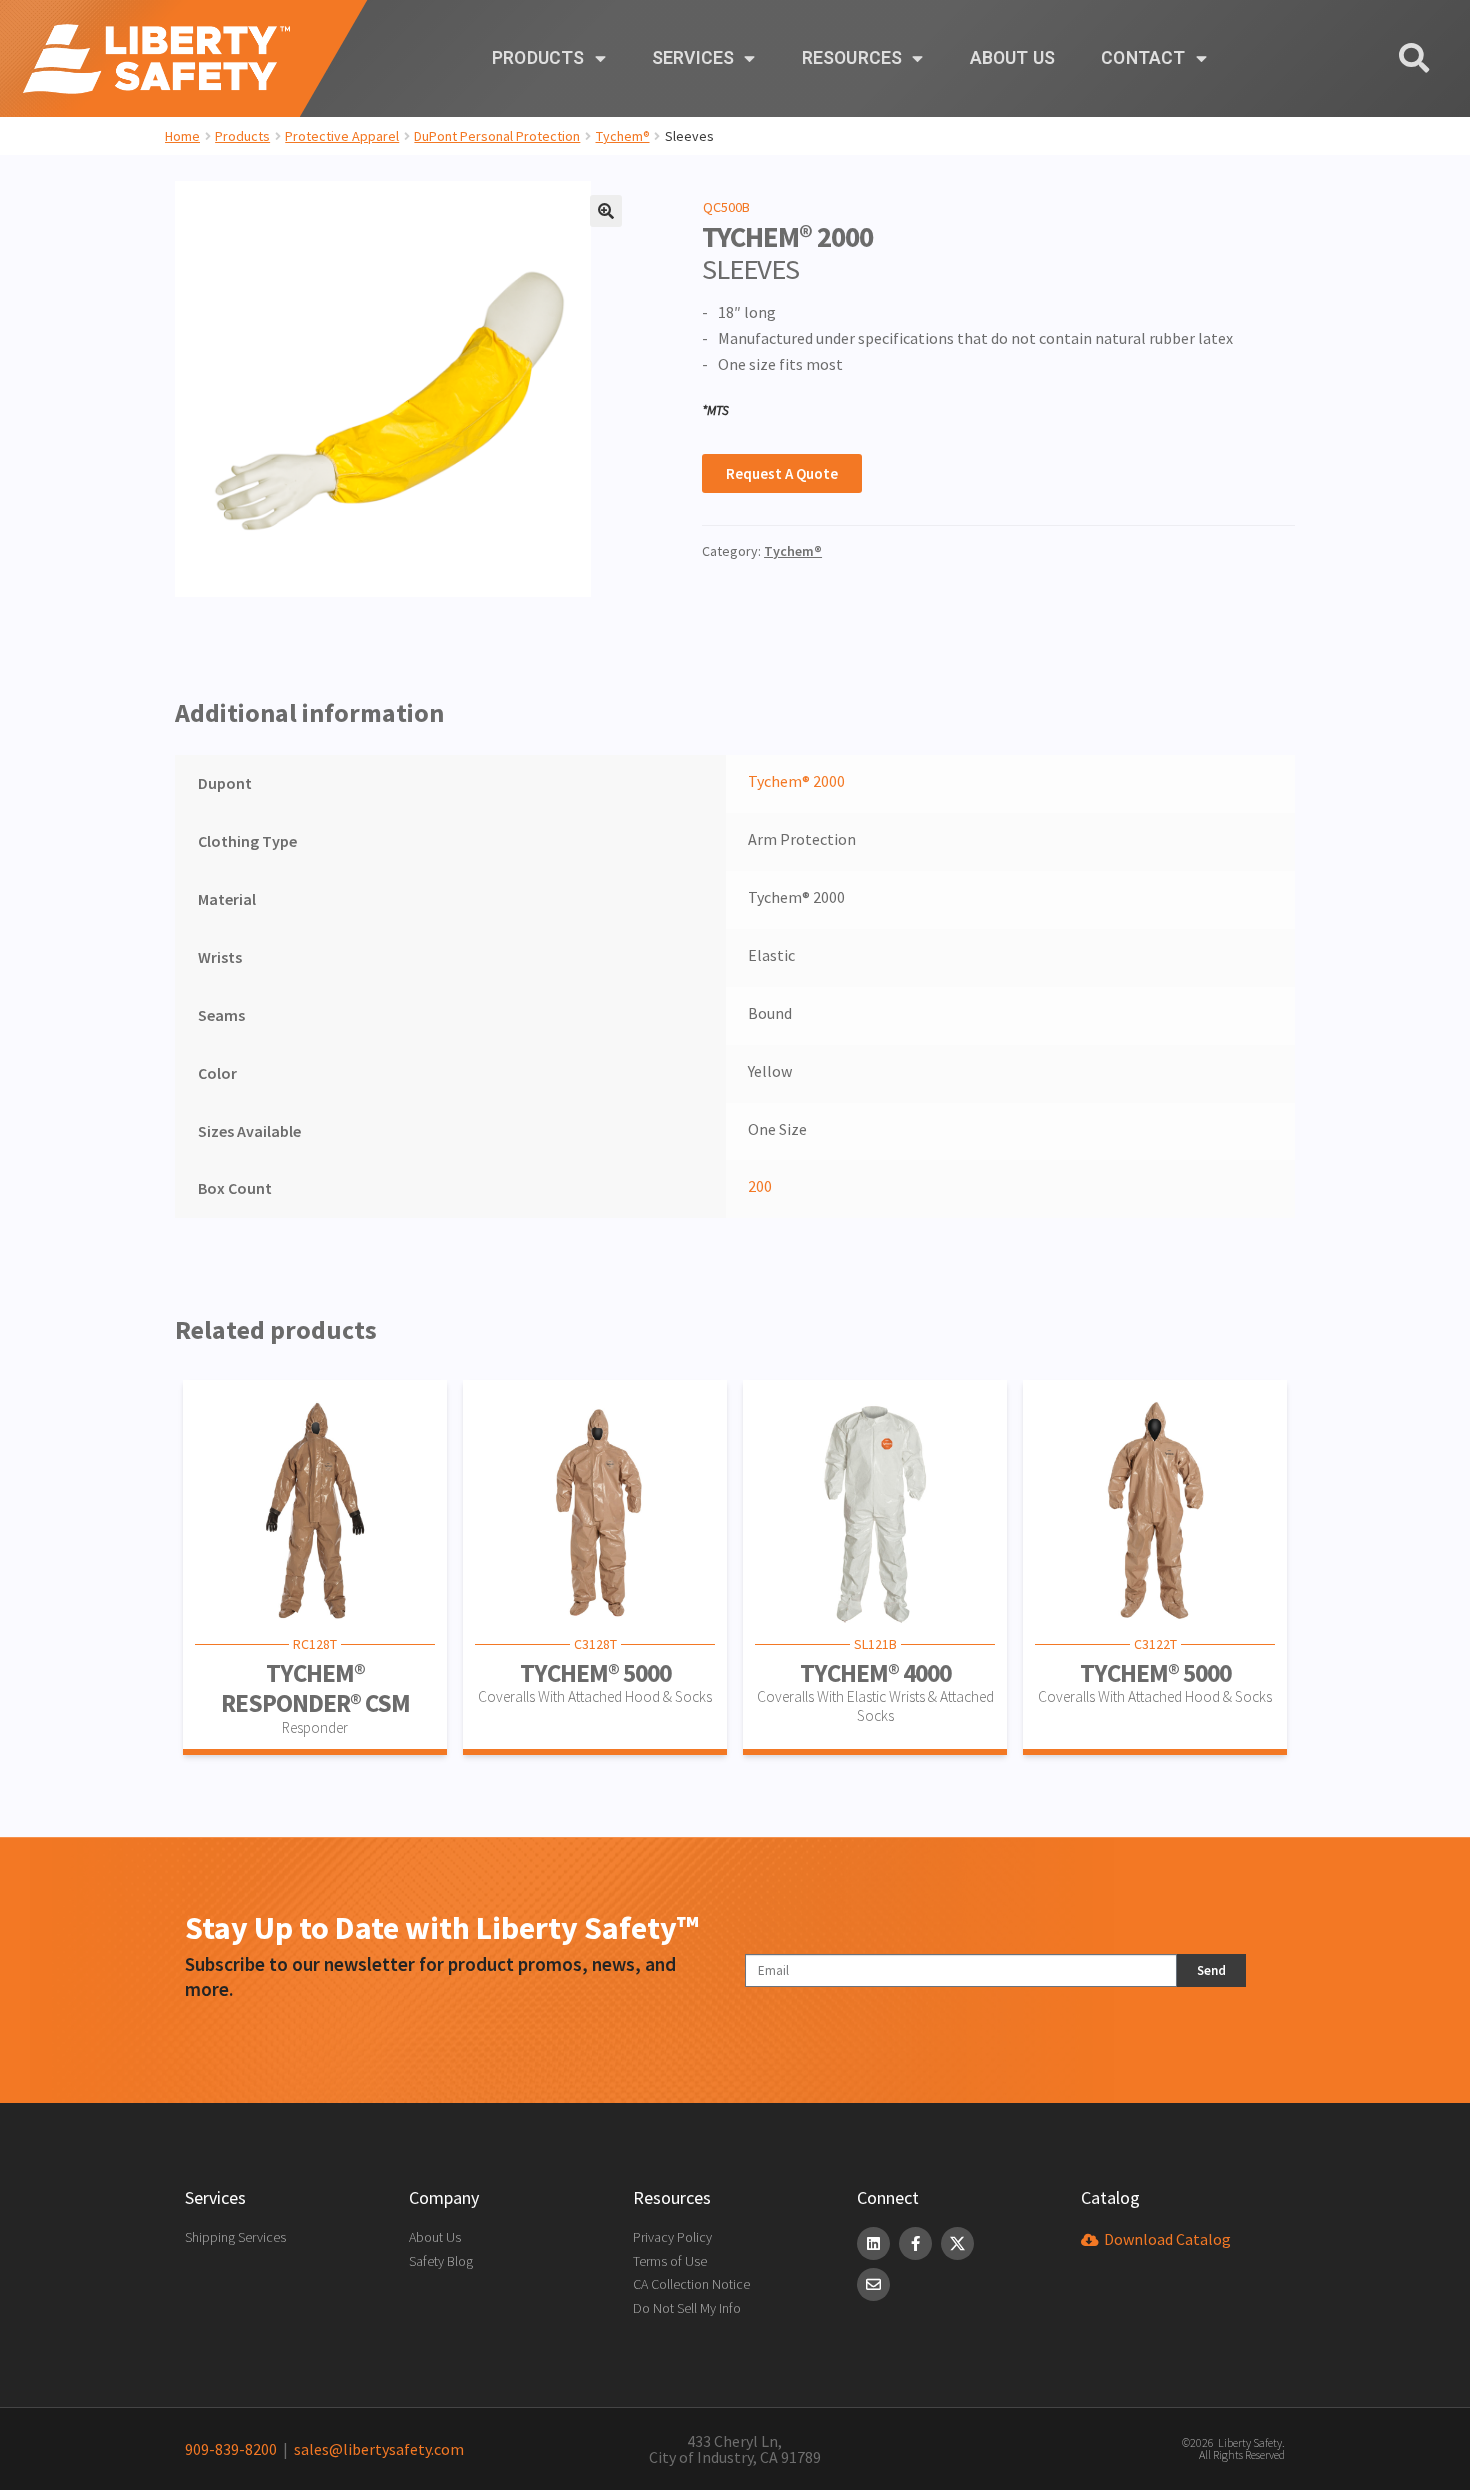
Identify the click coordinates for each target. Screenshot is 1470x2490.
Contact (1143, 58)
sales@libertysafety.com (376, 2449)
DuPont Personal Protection (497, 136)
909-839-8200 (231, 2449)
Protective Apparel (342, 136)
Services (693, 58)
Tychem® (623, 136)
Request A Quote (782, 473)
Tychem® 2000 (796, 781)
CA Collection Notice (691, 2284)
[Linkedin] (873, 2243)
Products (538, 58)
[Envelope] (873, 2284)
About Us (1013, 58)
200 (760, 1186)
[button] (606, 211)
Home (182, 136)
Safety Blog (441, 2261)
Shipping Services (235, 2237)
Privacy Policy (672, 2237)
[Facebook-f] (915, 2243)
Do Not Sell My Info (687, 2308)
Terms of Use (670, 2261)
